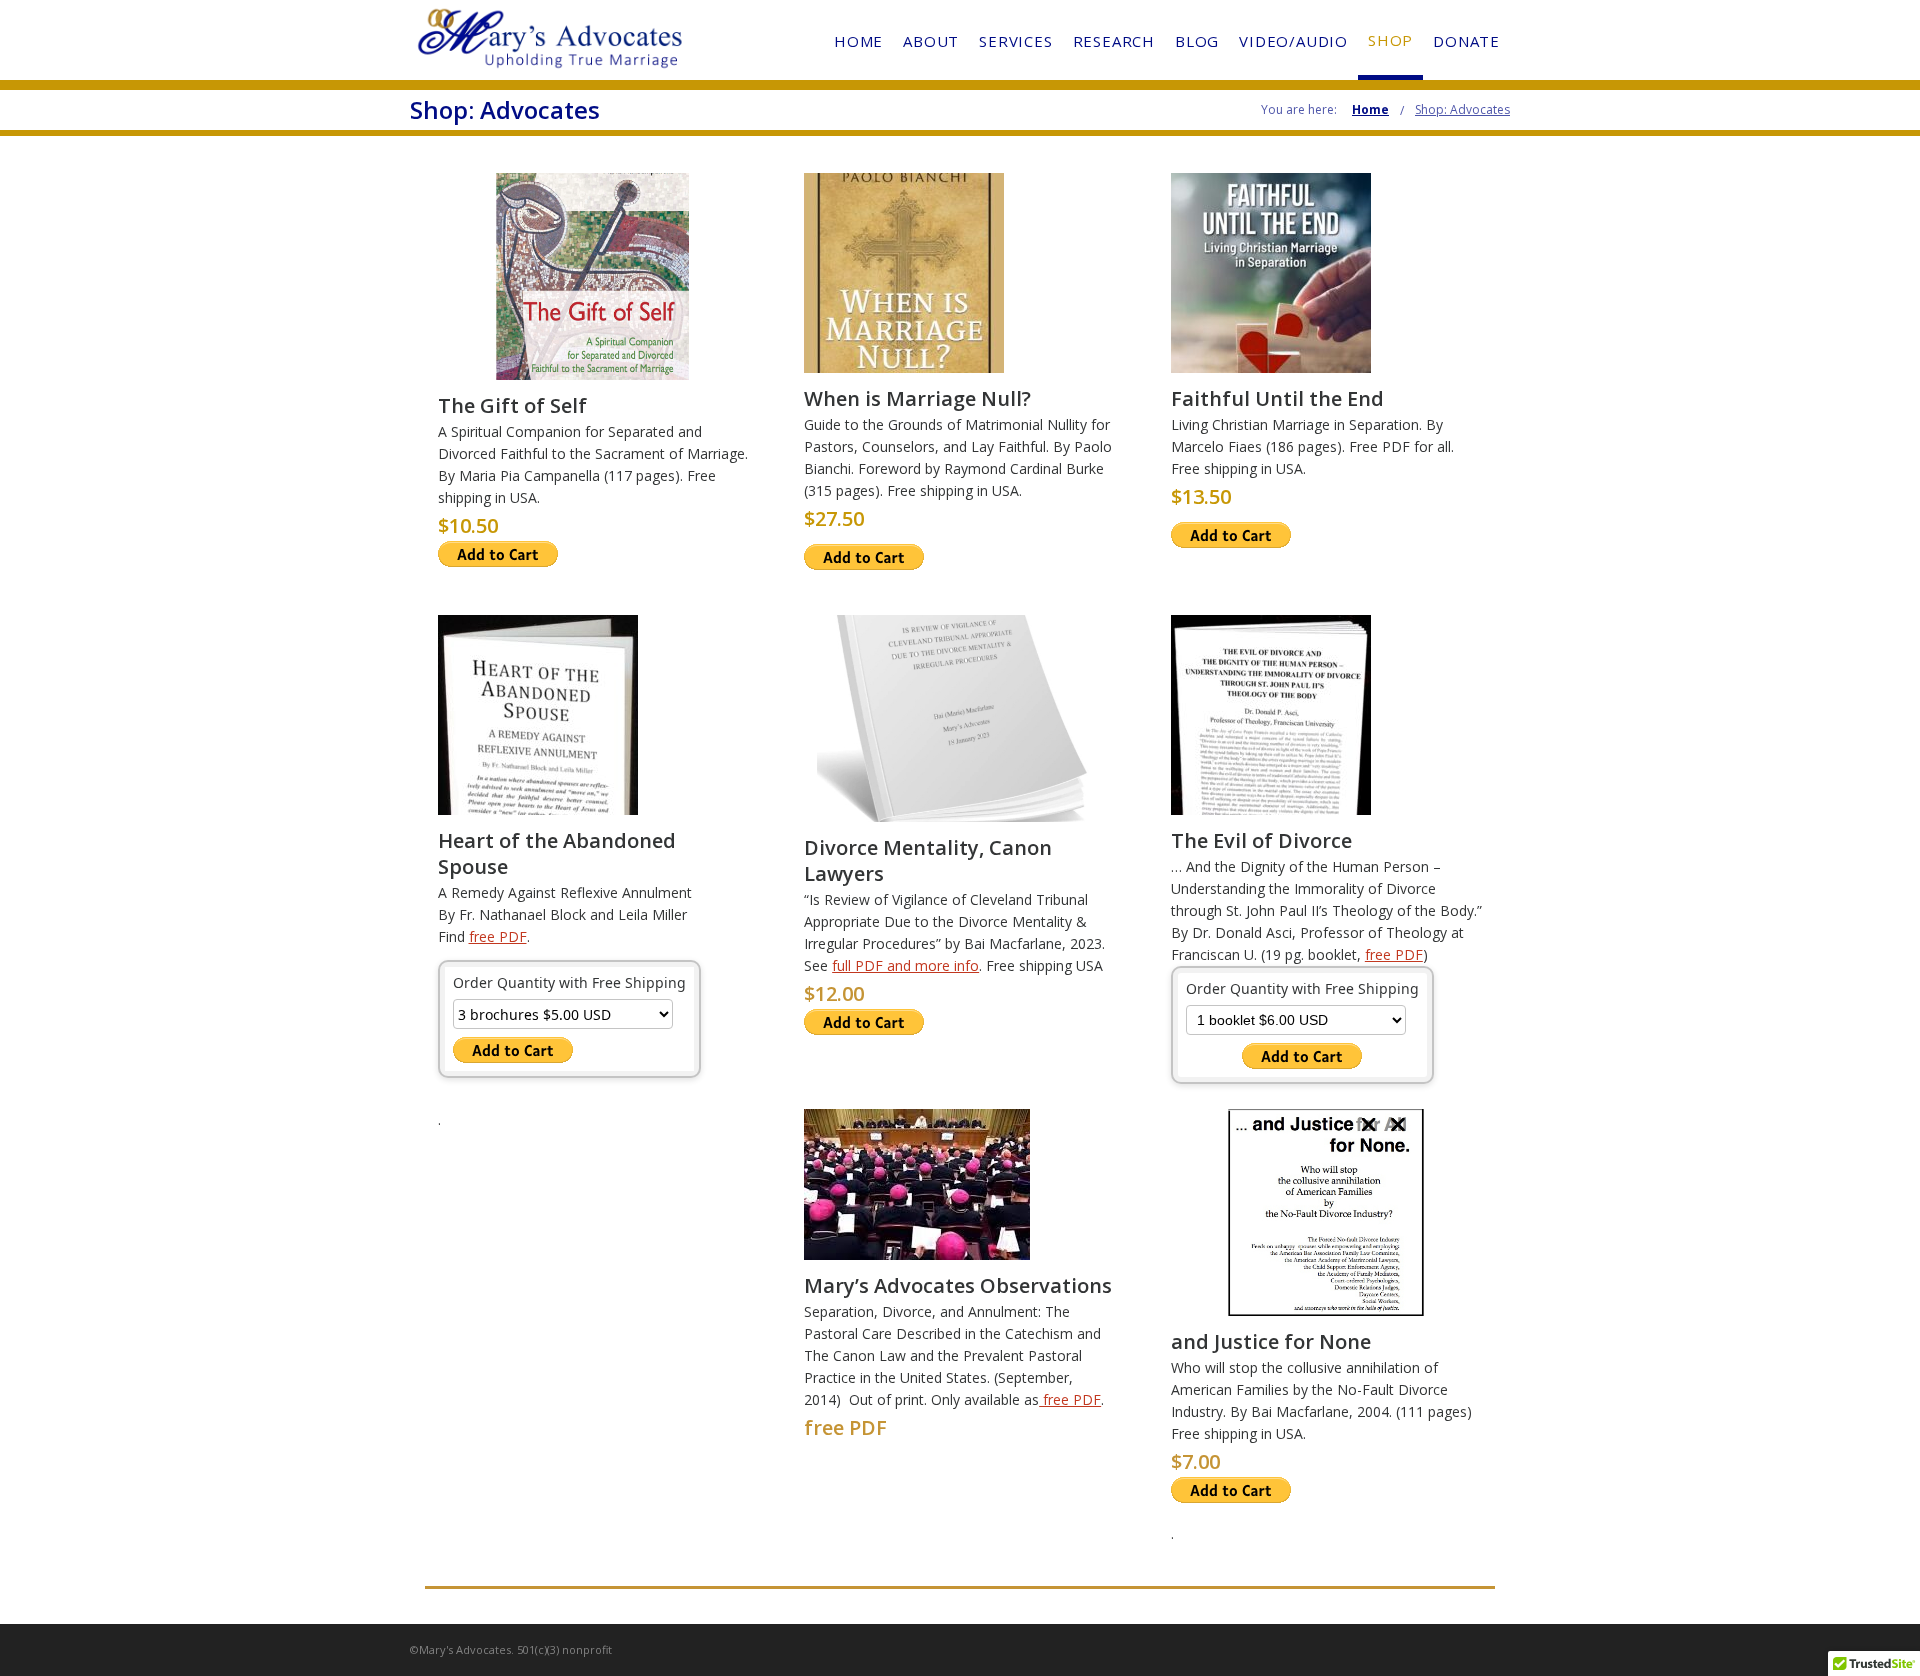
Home (858, 41)
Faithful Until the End (1277, 398)
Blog (1197, 41)
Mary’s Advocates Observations (958, 1285)
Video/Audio (1293, 41)
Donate (1466, 41)
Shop (1390, 40)
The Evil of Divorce (1264, 840)
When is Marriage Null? (917, 398)
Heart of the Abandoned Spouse (557, 853)
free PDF (498, 936)
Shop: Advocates (1462, 109)
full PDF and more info (905, 965)
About (931, 41)
